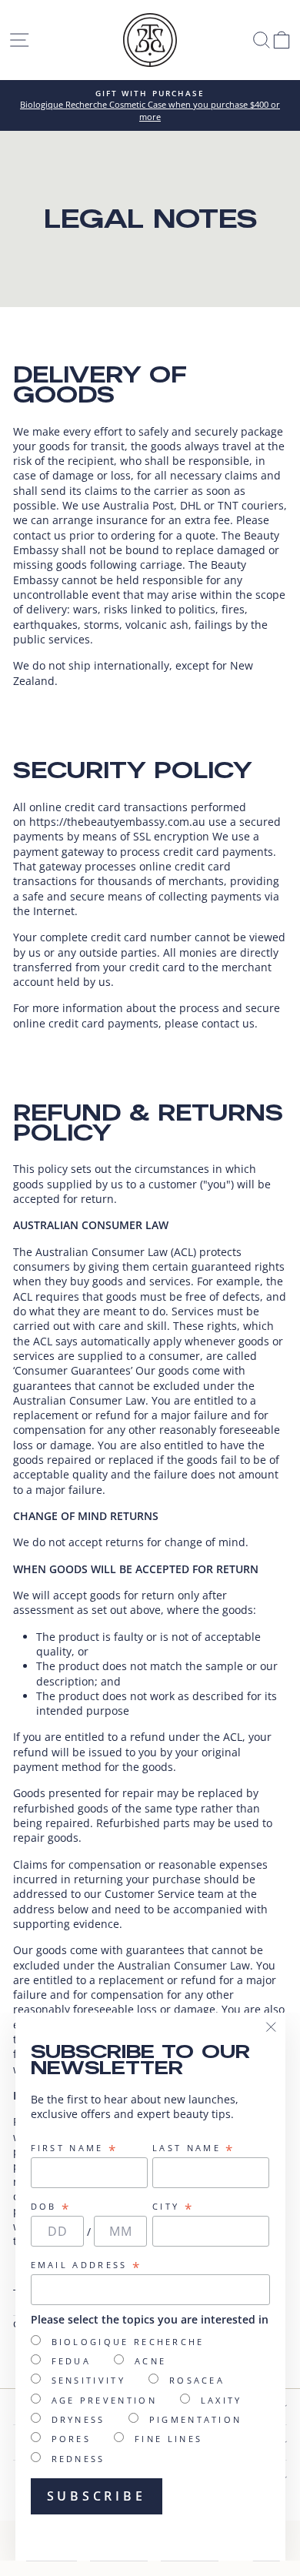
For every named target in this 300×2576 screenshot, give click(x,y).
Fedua (72, 2361)
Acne (150, 2361)
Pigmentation (196, 2419)
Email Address (87, 2265)
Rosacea (197, 2380)
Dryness (78, 2419)
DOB (51, 2207)
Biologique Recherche (128, 2342)
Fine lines (168, 2439)
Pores (72, 2439)
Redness (78, 2459)
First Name (75, 2148)
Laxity (222, 2400)
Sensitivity (88, 2380)
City (173, 2207)
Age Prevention (104, 2400)
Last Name (193, 2148)
